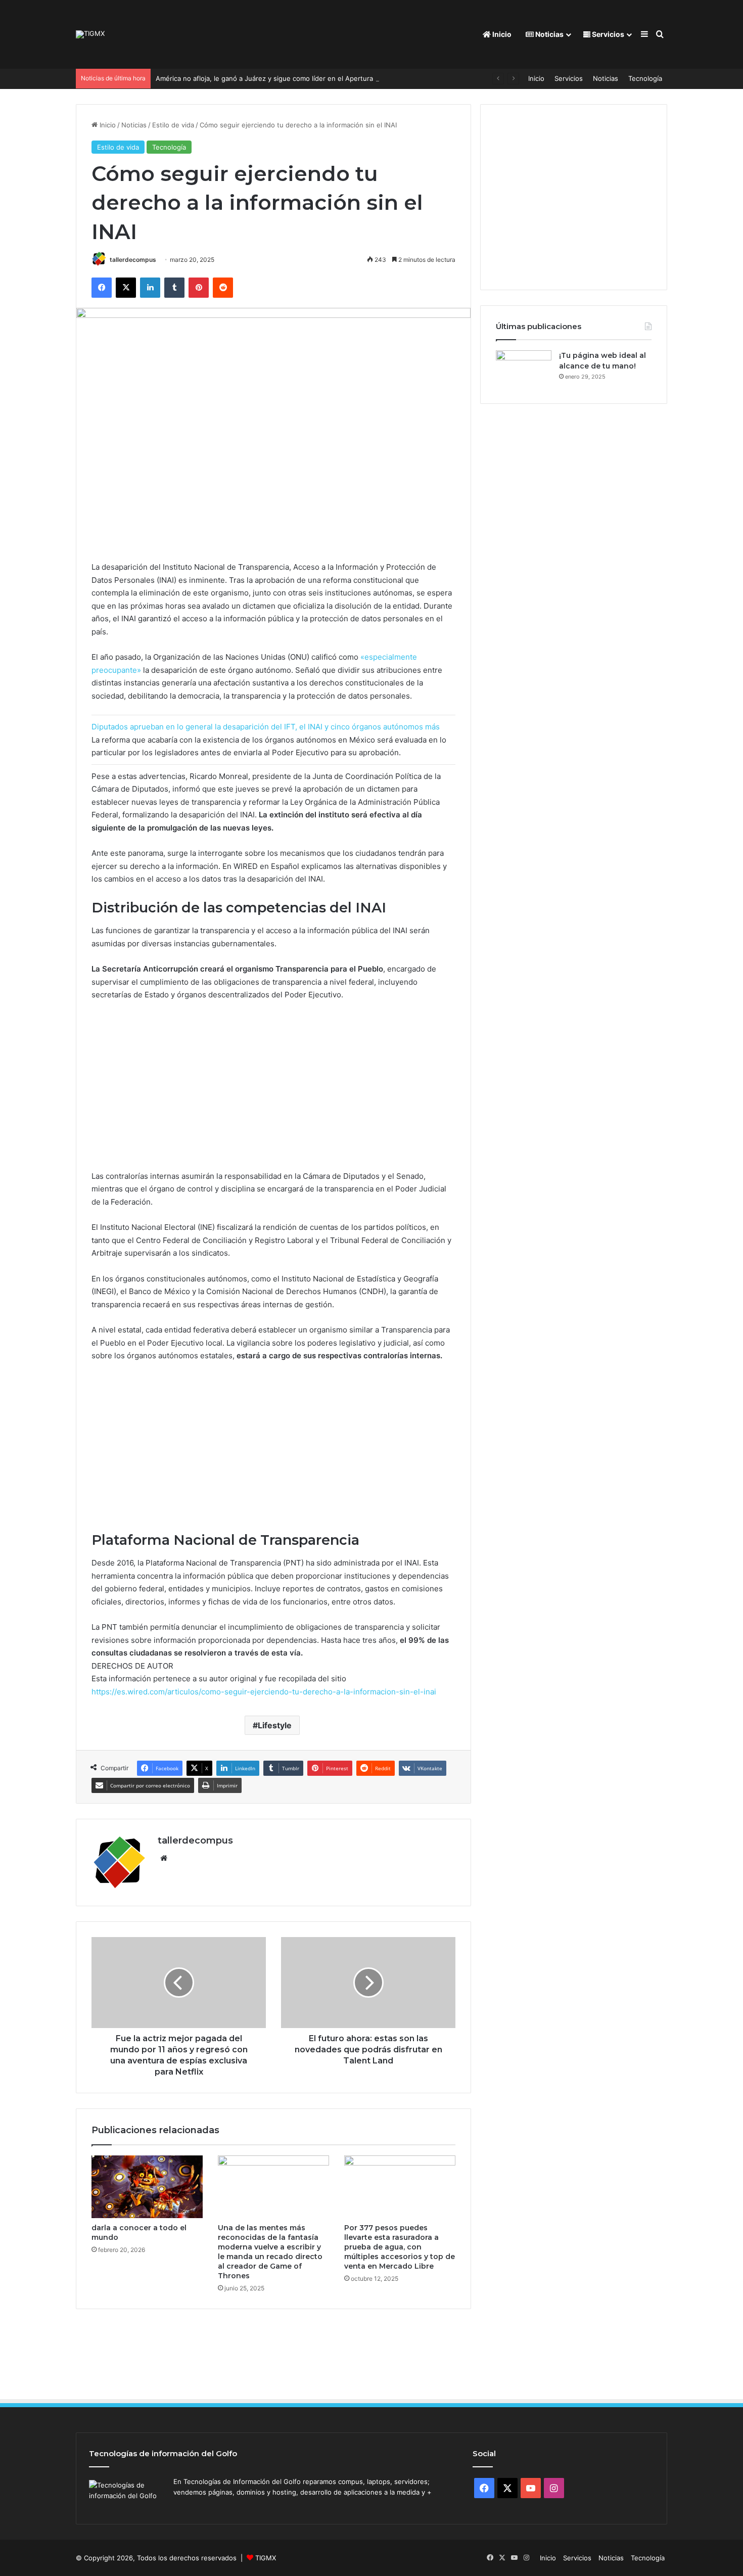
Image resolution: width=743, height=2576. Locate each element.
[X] (126, 288)
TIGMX (266, 2558)
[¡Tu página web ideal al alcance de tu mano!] (524, 369)
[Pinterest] (199, 288)
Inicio (501, 34)
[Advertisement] (273, 1090)
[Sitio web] (164, 1858)
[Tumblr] (174, 288)
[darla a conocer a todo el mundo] (147, 2187)
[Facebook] (102, 288)
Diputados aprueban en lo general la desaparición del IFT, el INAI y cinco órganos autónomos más (266, 727)
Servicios (607, 34)
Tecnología (645, 78)
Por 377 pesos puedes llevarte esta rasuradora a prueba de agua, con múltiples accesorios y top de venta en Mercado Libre (400, 2247)
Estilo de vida (173, 125)
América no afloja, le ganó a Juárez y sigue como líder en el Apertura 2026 (273, 78)
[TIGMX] (90, 34)
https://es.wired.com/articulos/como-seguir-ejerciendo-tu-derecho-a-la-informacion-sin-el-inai (264, 1692)
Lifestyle (275, 1725)
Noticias (549, 34)
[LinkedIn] (150, 288)
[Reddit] (223, 288)
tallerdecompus (133, 260)
